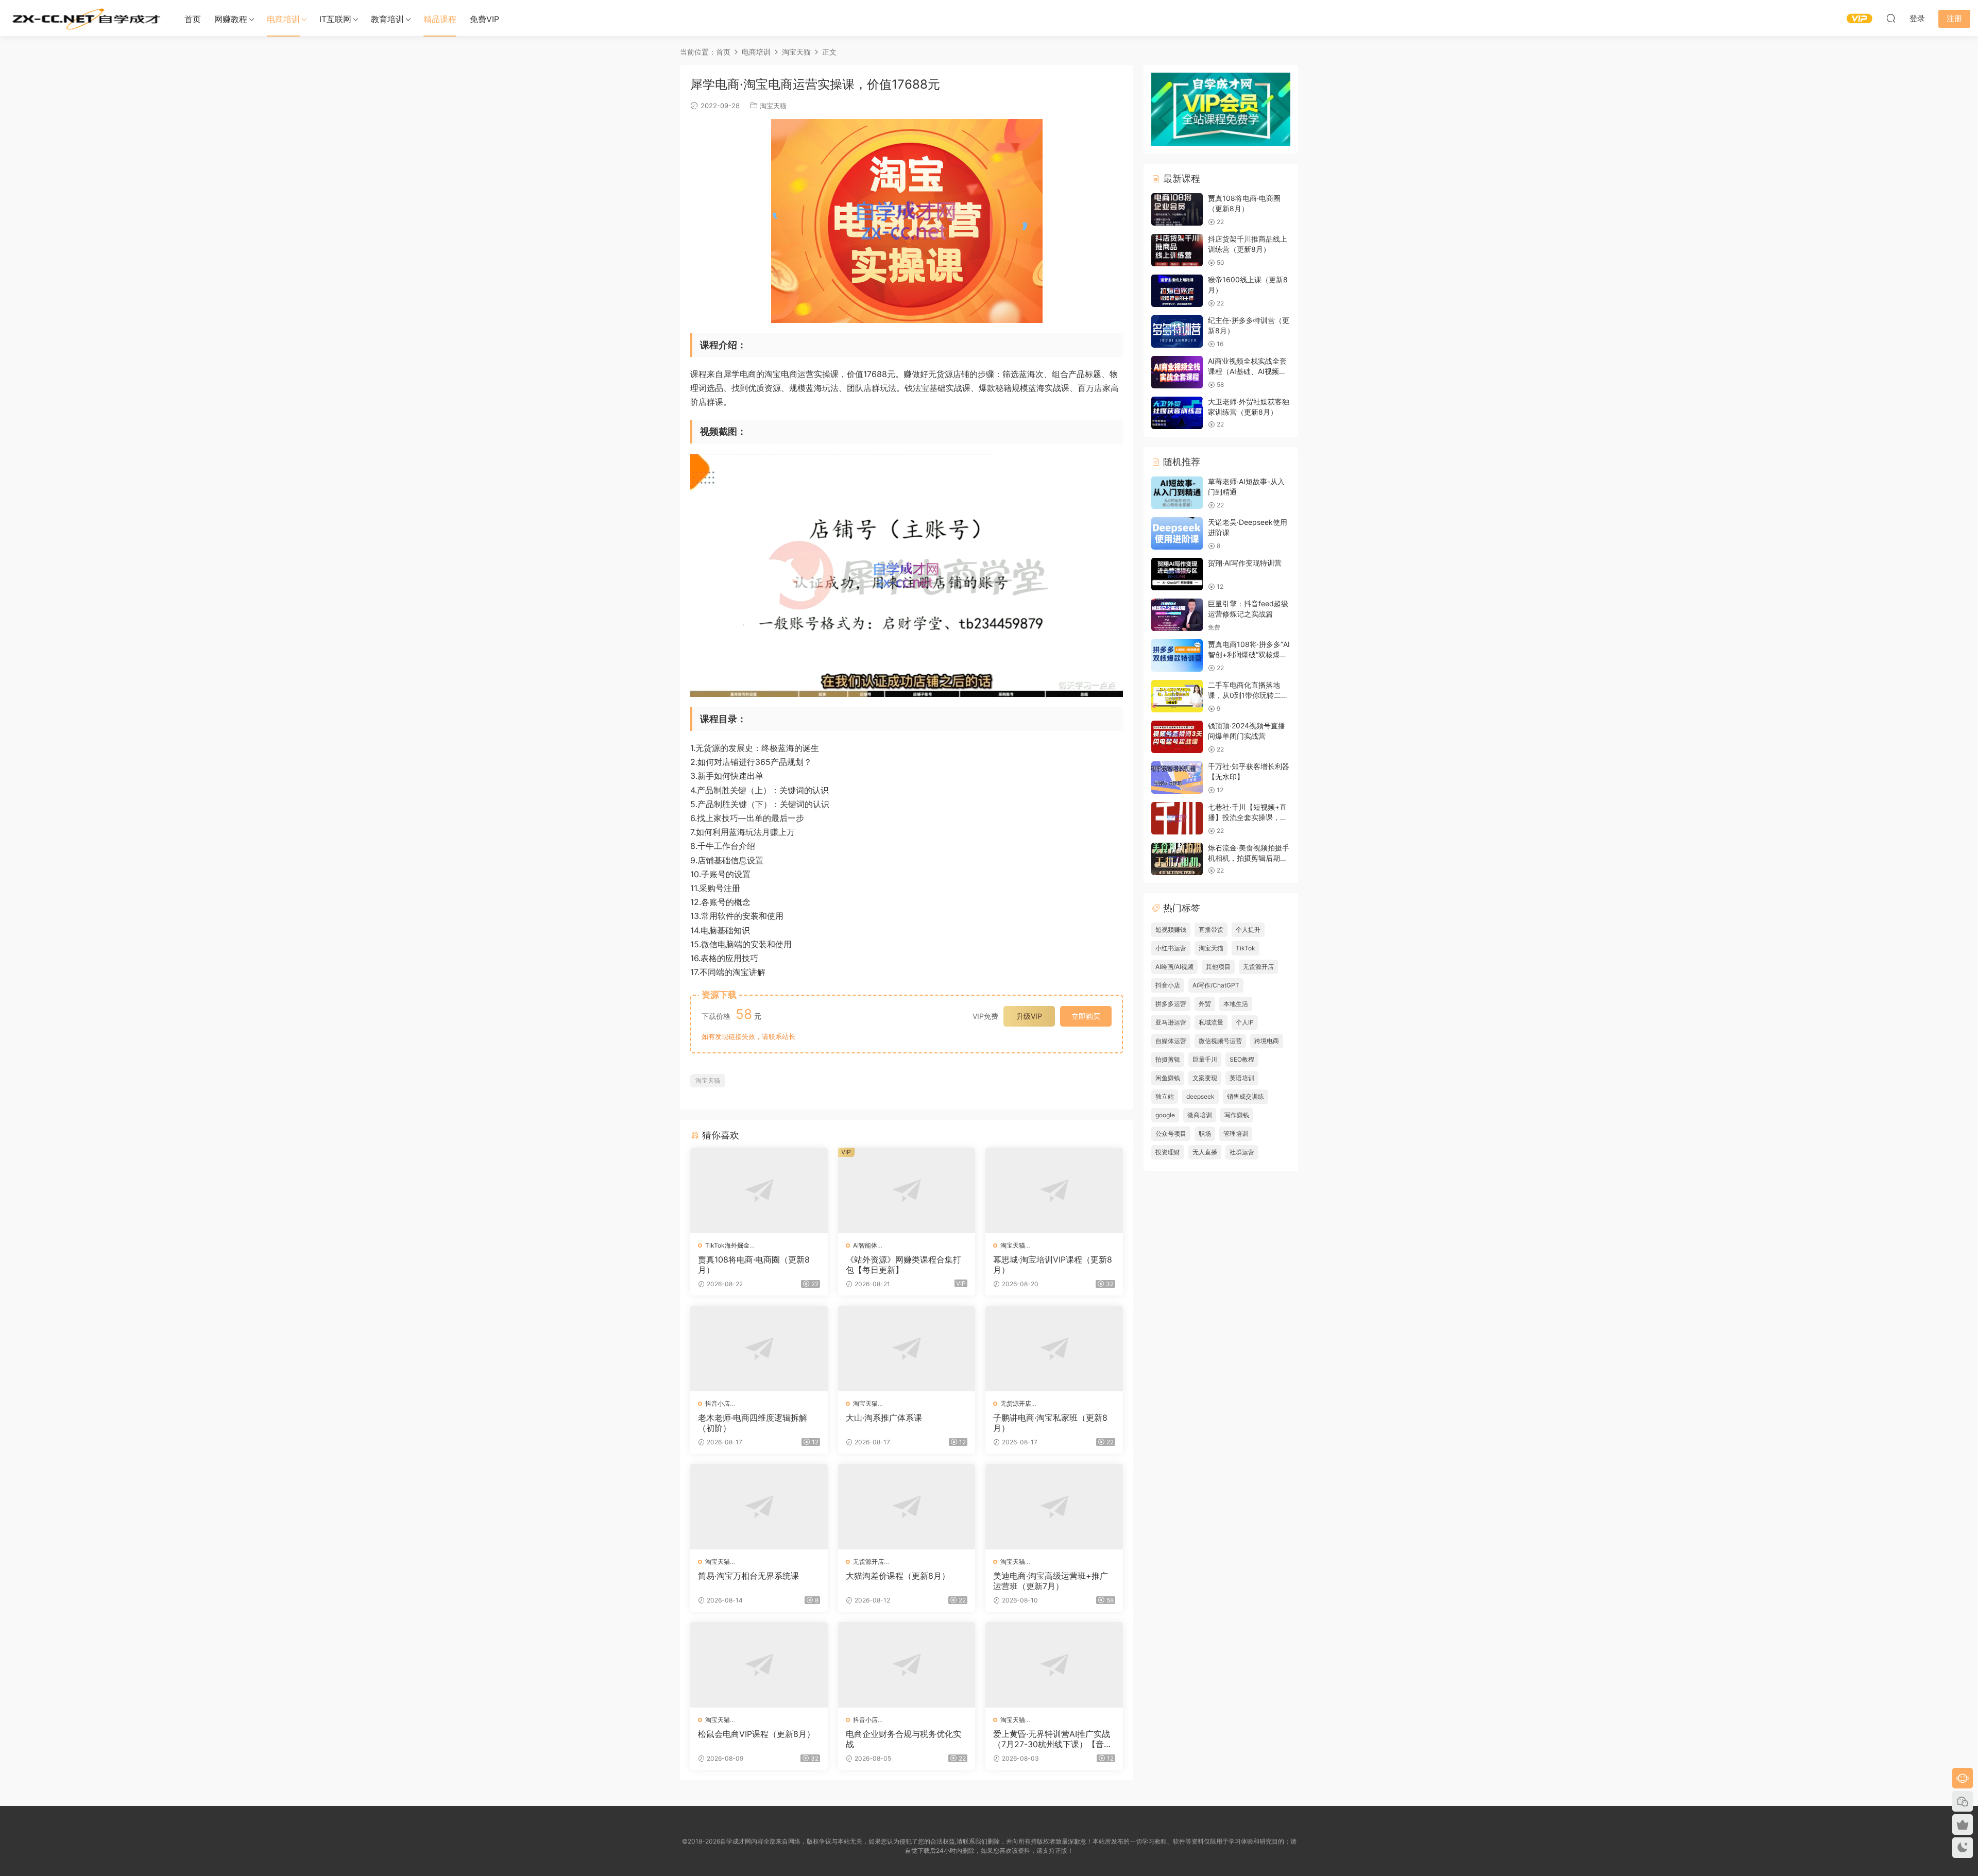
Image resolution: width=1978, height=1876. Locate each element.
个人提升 (1248, 930)
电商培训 (283, 19)
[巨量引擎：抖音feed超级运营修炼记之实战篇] (1177, 615)
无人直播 (1205, 1152)
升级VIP (1029, 1016)
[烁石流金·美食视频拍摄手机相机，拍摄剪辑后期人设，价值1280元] (1177, 859)
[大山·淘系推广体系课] (907, 1349)
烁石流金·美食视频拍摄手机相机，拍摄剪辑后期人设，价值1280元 (1249, 858)
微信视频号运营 (1220, 1041)
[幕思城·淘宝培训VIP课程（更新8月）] (1054, 1190)
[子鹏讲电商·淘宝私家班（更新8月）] (1054, 1349)
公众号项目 (1171, 1133)
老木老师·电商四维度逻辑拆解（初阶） (753, 1423)
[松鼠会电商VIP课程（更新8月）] (759, 1665)
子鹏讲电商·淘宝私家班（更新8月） (1050, 1423)
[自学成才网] (85, 18)
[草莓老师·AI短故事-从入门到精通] (1177, 493)
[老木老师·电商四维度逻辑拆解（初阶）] (759, 1349)
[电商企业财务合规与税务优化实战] (907, 1665)
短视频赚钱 (1171, 930)
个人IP (1245, 1022)
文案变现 (1205, 1078)
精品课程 (440, 19)
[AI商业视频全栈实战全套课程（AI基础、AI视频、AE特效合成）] (1177, 372)
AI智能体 (865, 1245)
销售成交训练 (1246, 1096)
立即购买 (1086, 1016)
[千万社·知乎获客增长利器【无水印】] (1177, 778)
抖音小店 (718, 1403)
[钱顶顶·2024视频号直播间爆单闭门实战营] (1177, 737)
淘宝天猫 (773, 106)
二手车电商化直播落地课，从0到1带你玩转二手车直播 (1248, 695)
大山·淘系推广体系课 (884, 1418)
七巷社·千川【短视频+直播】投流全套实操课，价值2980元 (1248, 817)
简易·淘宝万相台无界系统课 (748, 1576)
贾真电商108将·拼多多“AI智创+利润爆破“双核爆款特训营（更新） (1249, 654)
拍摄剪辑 (1168, 1059)
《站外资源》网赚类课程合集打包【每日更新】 (903, 1265)
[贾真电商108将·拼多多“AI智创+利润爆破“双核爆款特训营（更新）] (1177, 655)
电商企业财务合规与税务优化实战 (903, 1739)
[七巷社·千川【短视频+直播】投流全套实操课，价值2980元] (1177, 818)
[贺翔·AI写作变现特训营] (1177, 574)
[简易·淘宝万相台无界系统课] (759, 1507)
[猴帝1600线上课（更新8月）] (1177, 291)
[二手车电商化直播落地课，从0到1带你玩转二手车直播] (1177, 696)
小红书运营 (1171, 948)
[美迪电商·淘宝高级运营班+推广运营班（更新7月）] (1054, 1507)
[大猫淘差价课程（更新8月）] (907, 1507)
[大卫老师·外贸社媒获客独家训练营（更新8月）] (1177, 413)
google (1165, 1115)
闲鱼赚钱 (1168, 1078)
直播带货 (1211, 930)
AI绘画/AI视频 (1174, 967)
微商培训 (1200, 1115)
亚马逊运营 (1171, 1022)
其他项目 (1218, 967)
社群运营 (1242, 1152)
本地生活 (1236, 1004)
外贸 (1205, 1004)
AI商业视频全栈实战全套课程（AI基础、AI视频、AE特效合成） (1247, 371)
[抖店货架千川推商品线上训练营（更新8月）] (1177, 250)
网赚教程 (231, 19)
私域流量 (1211, 1022)
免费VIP (484, 19)
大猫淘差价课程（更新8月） (898, 1576)
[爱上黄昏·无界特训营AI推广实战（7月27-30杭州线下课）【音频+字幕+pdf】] (1054, 1665)
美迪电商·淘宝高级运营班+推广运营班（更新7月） (1051, 1581)
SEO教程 (1242, 1059)
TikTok (1246, 948)
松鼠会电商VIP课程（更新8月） (756, 1734)
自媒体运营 (1171, 1041)
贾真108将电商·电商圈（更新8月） (754, 1265)
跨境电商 (1267, 1041)
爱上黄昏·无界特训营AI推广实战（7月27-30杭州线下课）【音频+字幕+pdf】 (1053, 1739)
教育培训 (387, 19)
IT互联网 (335, 19)
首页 (193, 19)
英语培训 (1242, 1078)
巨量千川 (1205, 1059)
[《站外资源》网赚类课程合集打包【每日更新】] (907, 1190)
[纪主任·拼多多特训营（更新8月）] (1177, 331)
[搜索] (1891, 18)
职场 (1205, 1133)
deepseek (1200, 1096)
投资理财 (1168, 1152)
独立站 (1165, 1096)
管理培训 (1236, 1133)
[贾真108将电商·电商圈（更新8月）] (759, 1190)
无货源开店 (1016, 1403)
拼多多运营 (1171, 1004)
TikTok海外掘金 (727, 1245)
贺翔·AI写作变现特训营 (1245, 563)
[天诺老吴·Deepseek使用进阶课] (1177, 533)
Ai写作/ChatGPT (1216, 985)
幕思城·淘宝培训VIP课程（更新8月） (1053, 1265)
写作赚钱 (1237, 1115)
